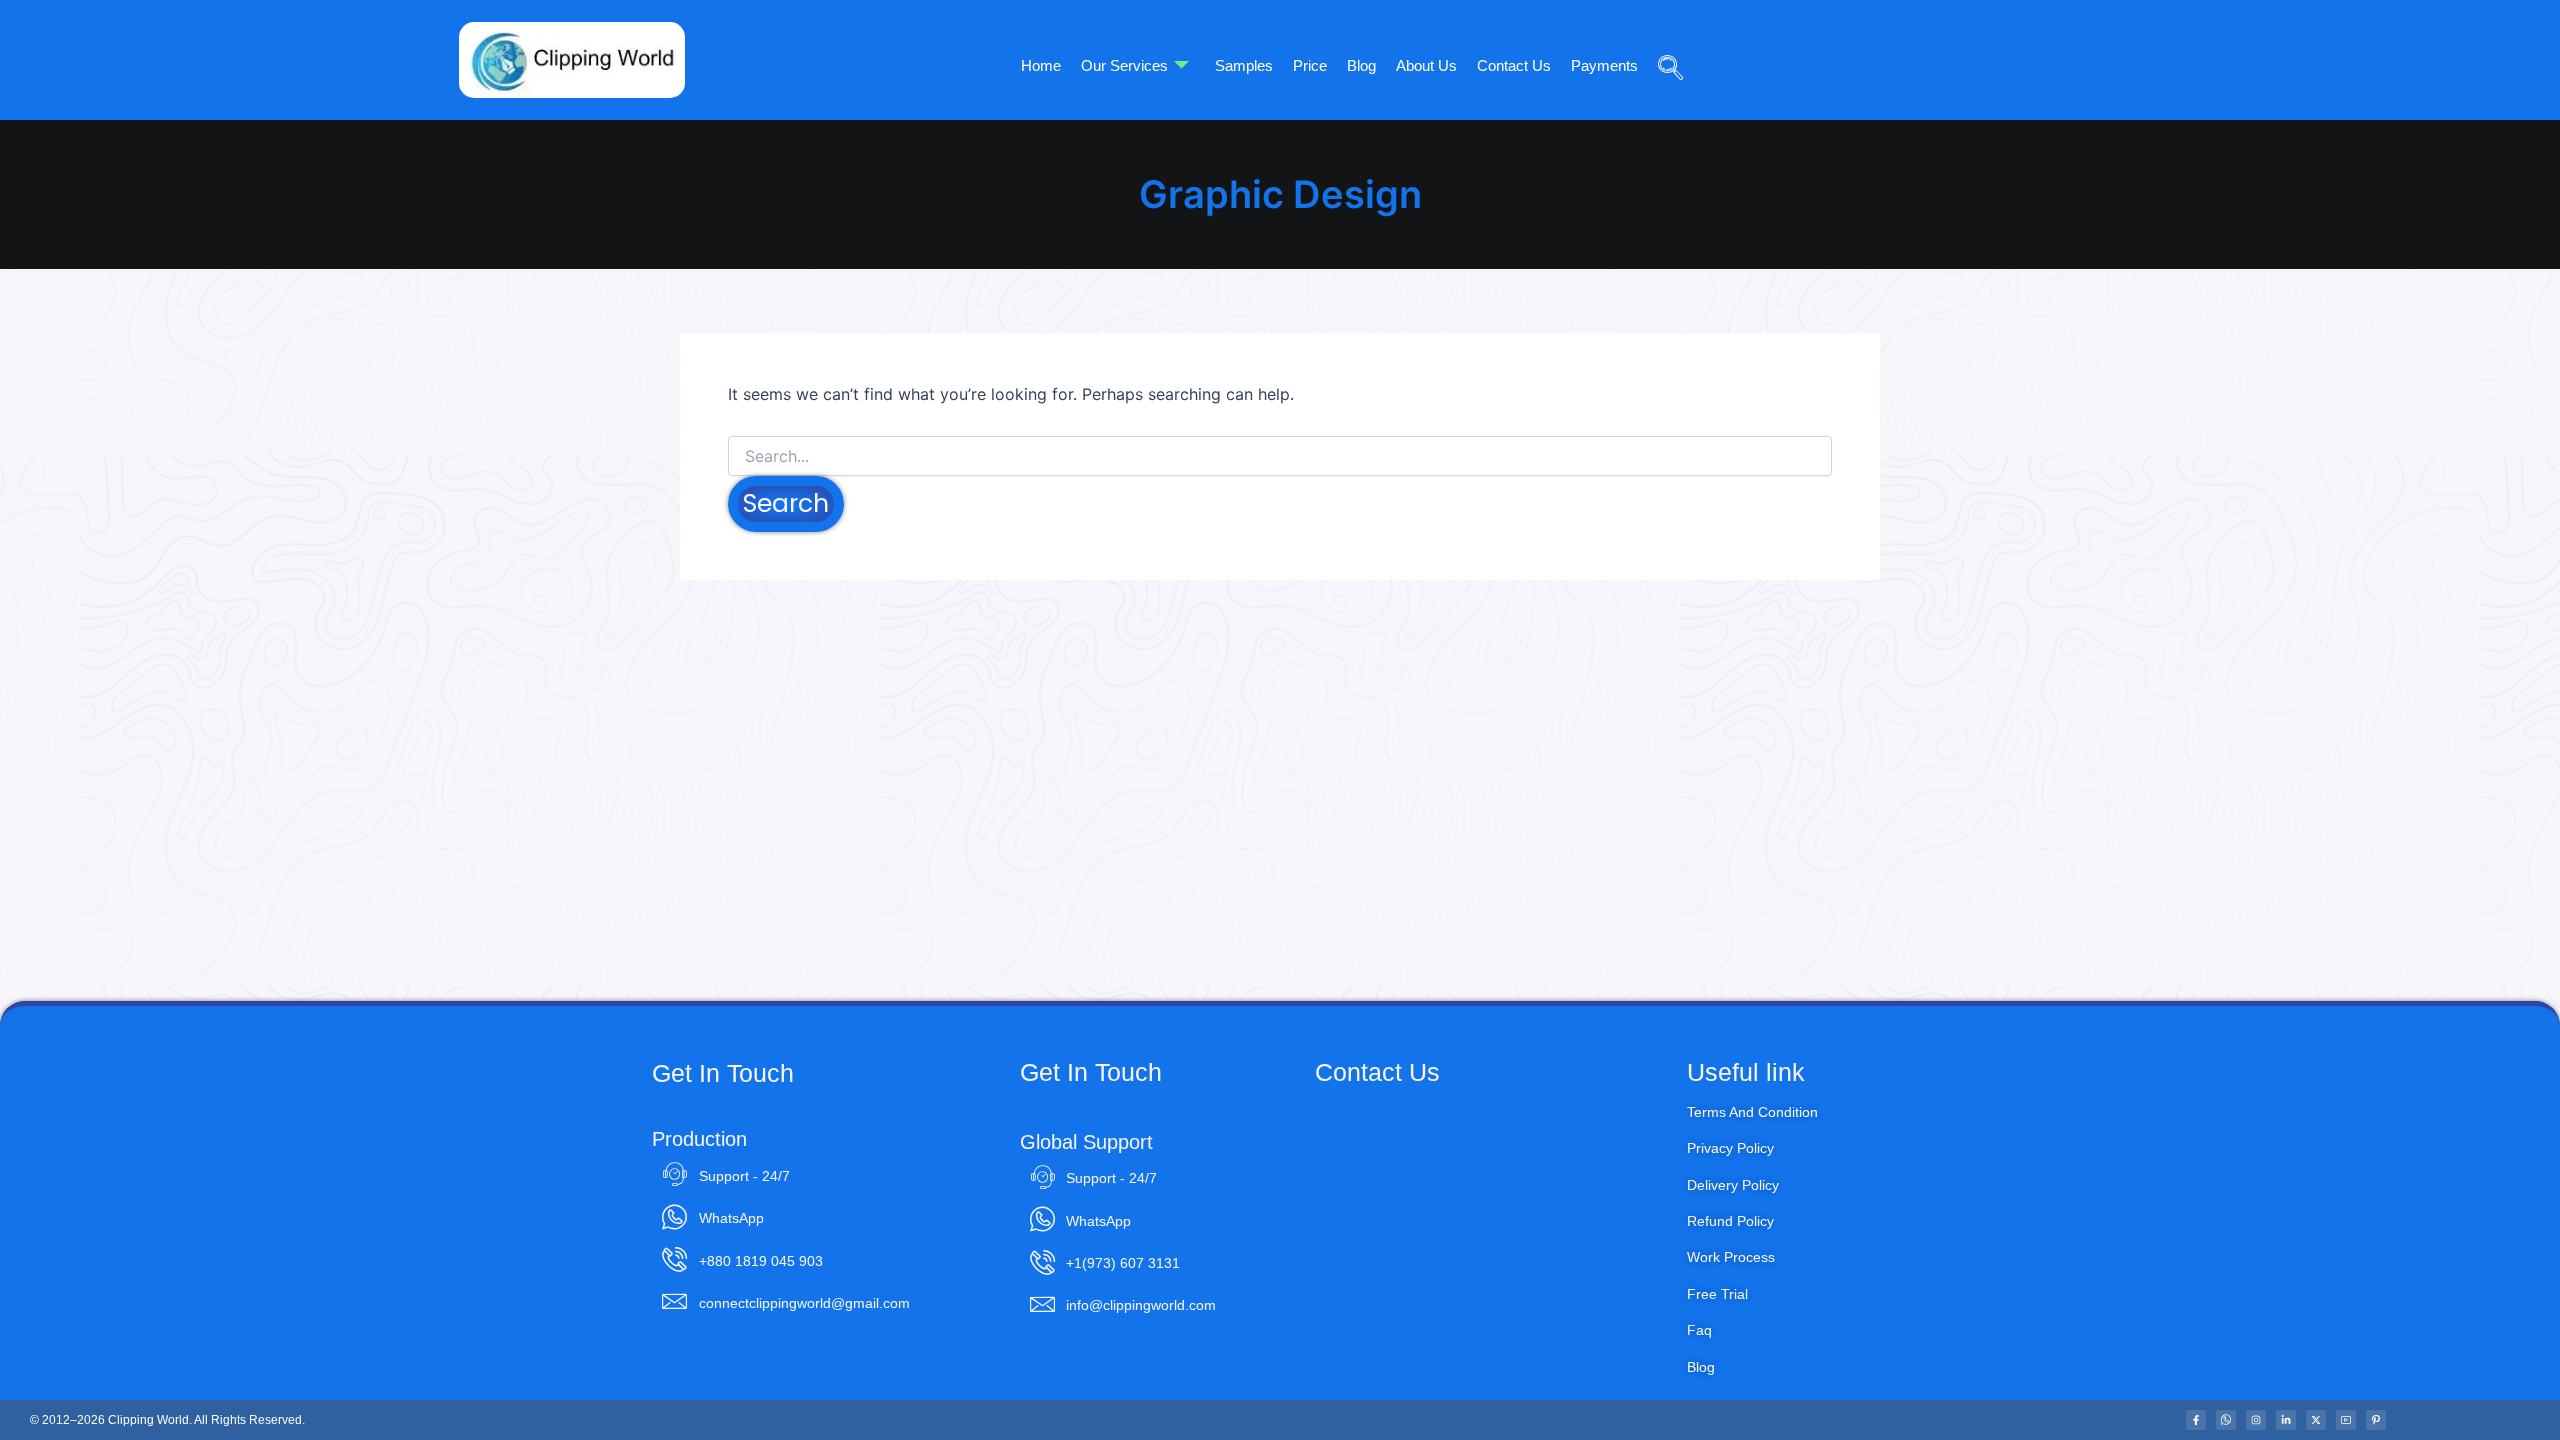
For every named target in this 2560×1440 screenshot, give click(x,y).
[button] (1663, 39)
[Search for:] (1280, 456)
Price (1310, 65)
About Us (1426, 65)
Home (1041, 65)
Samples (1244, 65)
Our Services (1124, 65)
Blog (1361, 65)
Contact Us (1514, 65)
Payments (1604, 65)
